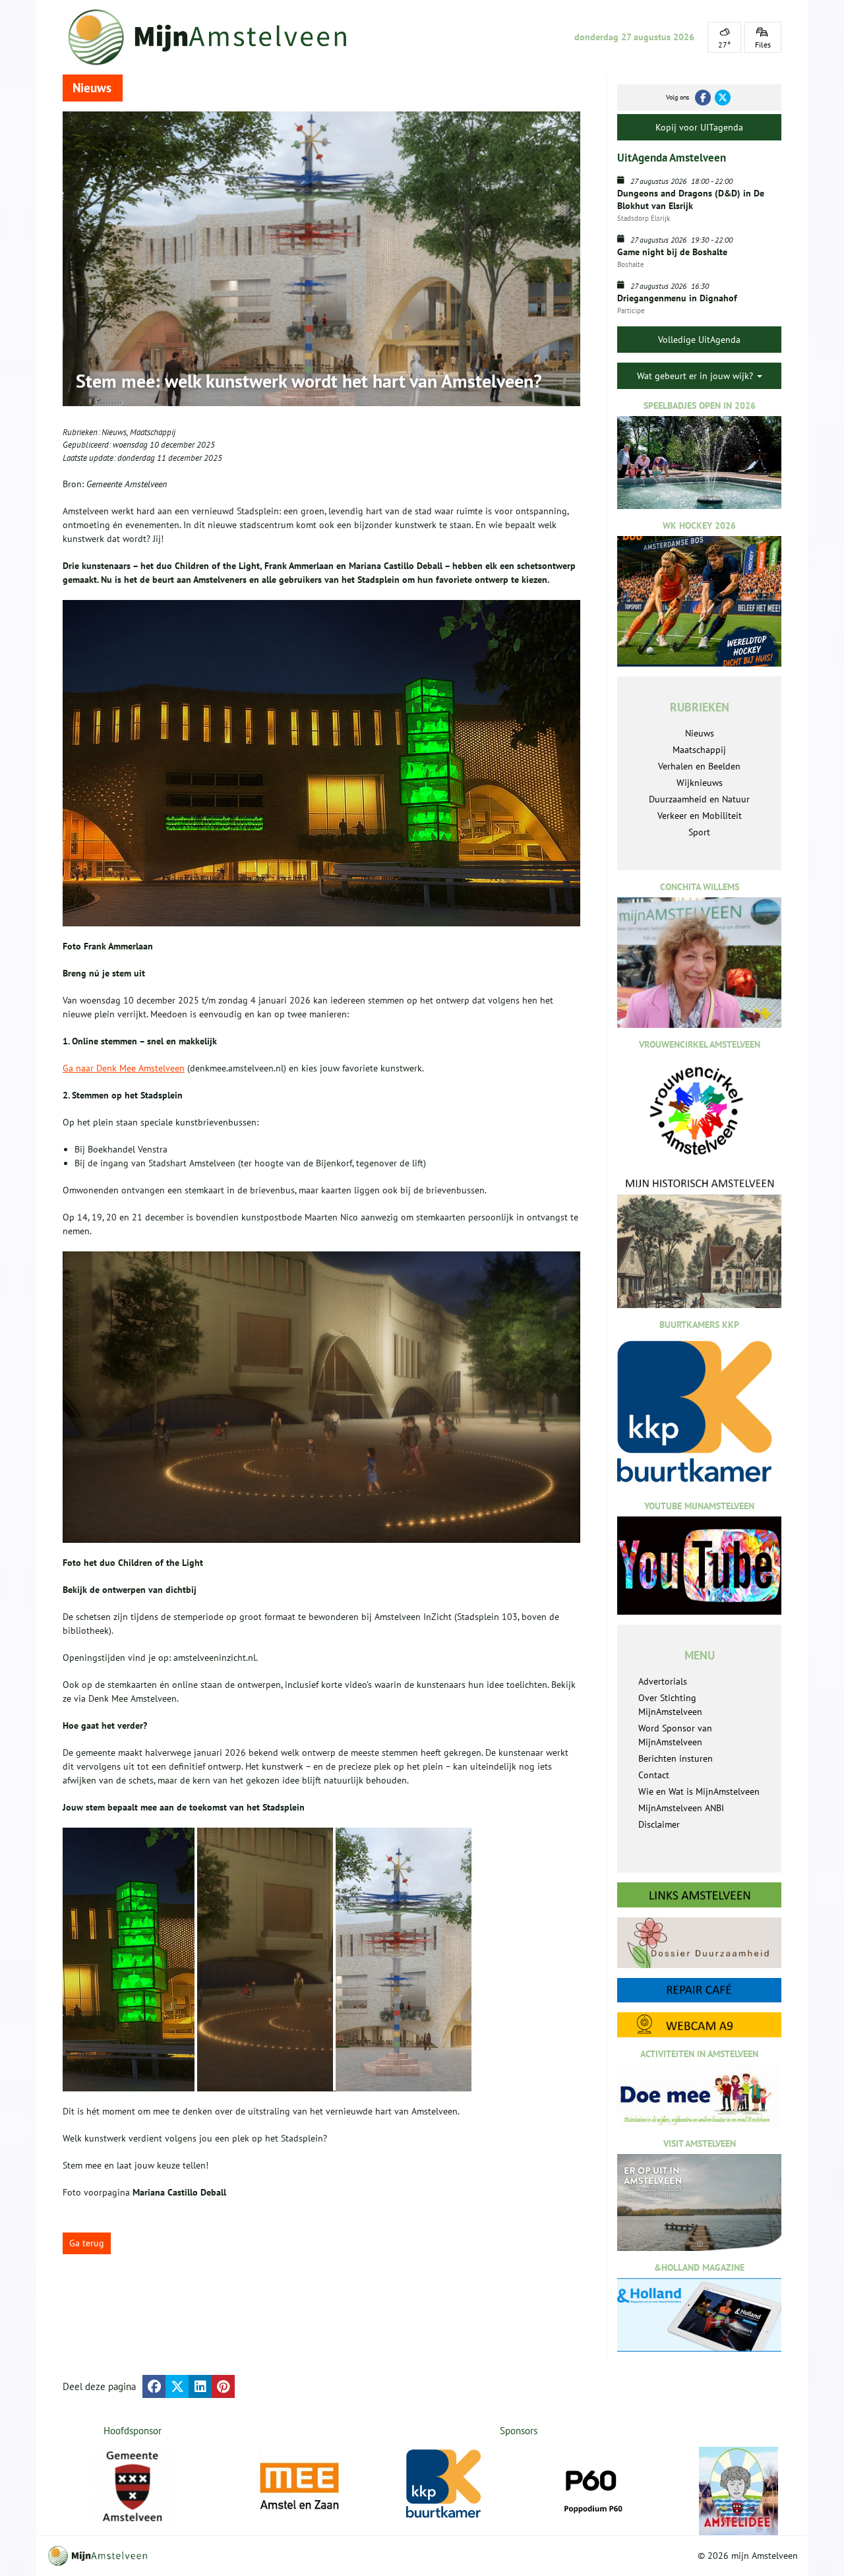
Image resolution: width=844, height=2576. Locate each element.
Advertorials (663, 1681)
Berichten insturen (676, 1758)
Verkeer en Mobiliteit (700, 816)
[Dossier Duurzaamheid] (699, 1943)
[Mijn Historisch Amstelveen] (699, 1242)
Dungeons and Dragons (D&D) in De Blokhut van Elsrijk (691, 199)
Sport (699, 832)
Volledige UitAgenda (699, 340)
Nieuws (114, 432)
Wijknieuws (700, 783)
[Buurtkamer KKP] (446, 2484)
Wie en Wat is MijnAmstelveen (699, 1791)
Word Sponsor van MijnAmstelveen (675, 1735)
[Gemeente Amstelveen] (133, 2486)
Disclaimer (659, 1824)
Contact (654, 1775)
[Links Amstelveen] (699, 1895)
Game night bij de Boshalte (672, 252)
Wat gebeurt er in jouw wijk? (696, 376)
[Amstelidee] (738, 2491)
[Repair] (699, 1990)
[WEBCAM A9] (699, 2024)
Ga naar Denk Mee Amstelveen (124, 1068)
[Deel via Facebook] (154, 2386)
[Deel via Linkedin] (200, 2386)
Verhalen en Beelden (699, 766)
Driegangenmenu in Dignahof (677, 298)
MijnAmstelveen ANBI (681, 1808)
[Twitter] (723, 98)
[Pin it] (223, 2386)
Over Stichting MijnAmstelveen (670, 1705)
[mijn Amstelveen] (216, 37)
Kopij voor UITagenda (699, 127)
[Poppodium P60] (592, 2486)
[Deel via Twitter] (177, 2386)
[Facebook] (703, 98)
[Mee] (299, 2486)
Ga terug (87, 2243)
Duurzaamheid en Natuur (699, 799)
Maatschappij (153, 432)
